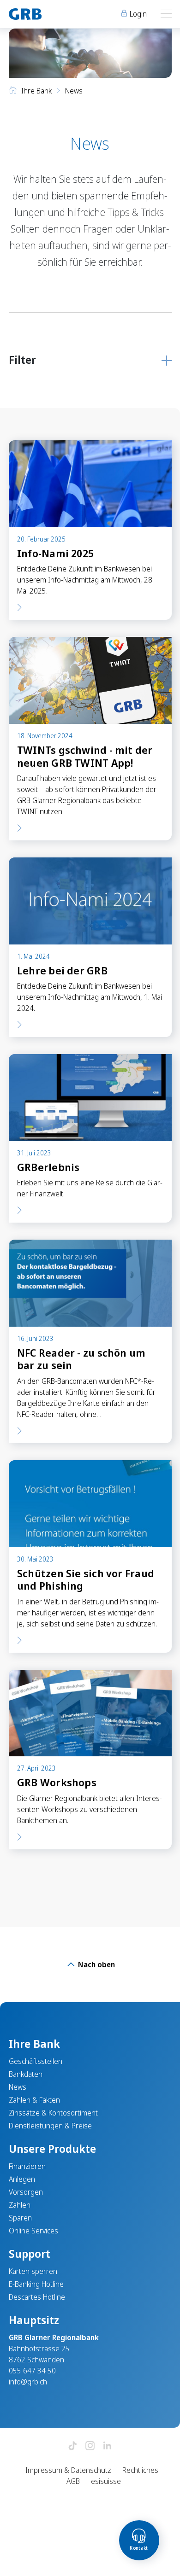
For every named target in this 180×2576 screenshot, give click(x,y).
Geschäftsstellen (36, 2061)
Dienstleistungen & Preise (50, 2126)
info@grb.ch (28, 2382)
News (18, 2087)
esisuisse (106, 2481)
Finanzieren (27, 2166)
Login (137, 14)
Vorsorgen (26, 2192)
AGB (73, 2481)
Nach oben (96, 1964)
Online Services (33, 2231)
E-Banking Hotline (36, 2284)
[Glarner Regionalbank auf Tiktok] (72, 2446)
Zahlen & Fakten (34, 2100)
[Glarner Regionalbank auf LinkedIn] (108, 2446)
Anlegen (22, 2179)
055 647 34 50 (32, 2371)
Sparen (20, 2218)
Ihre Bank (36, 91)
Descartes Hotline (37, 2297)
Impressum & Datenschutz (68, 2470)
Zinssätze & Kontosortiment (53, 2113)
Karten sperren (33, 2271)
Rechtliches (140, 2470)
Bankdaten (26, 2074)
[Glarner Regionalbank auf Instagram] (90, 2446)
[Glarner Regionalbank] (45, 14)
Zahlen (20, 2205)
